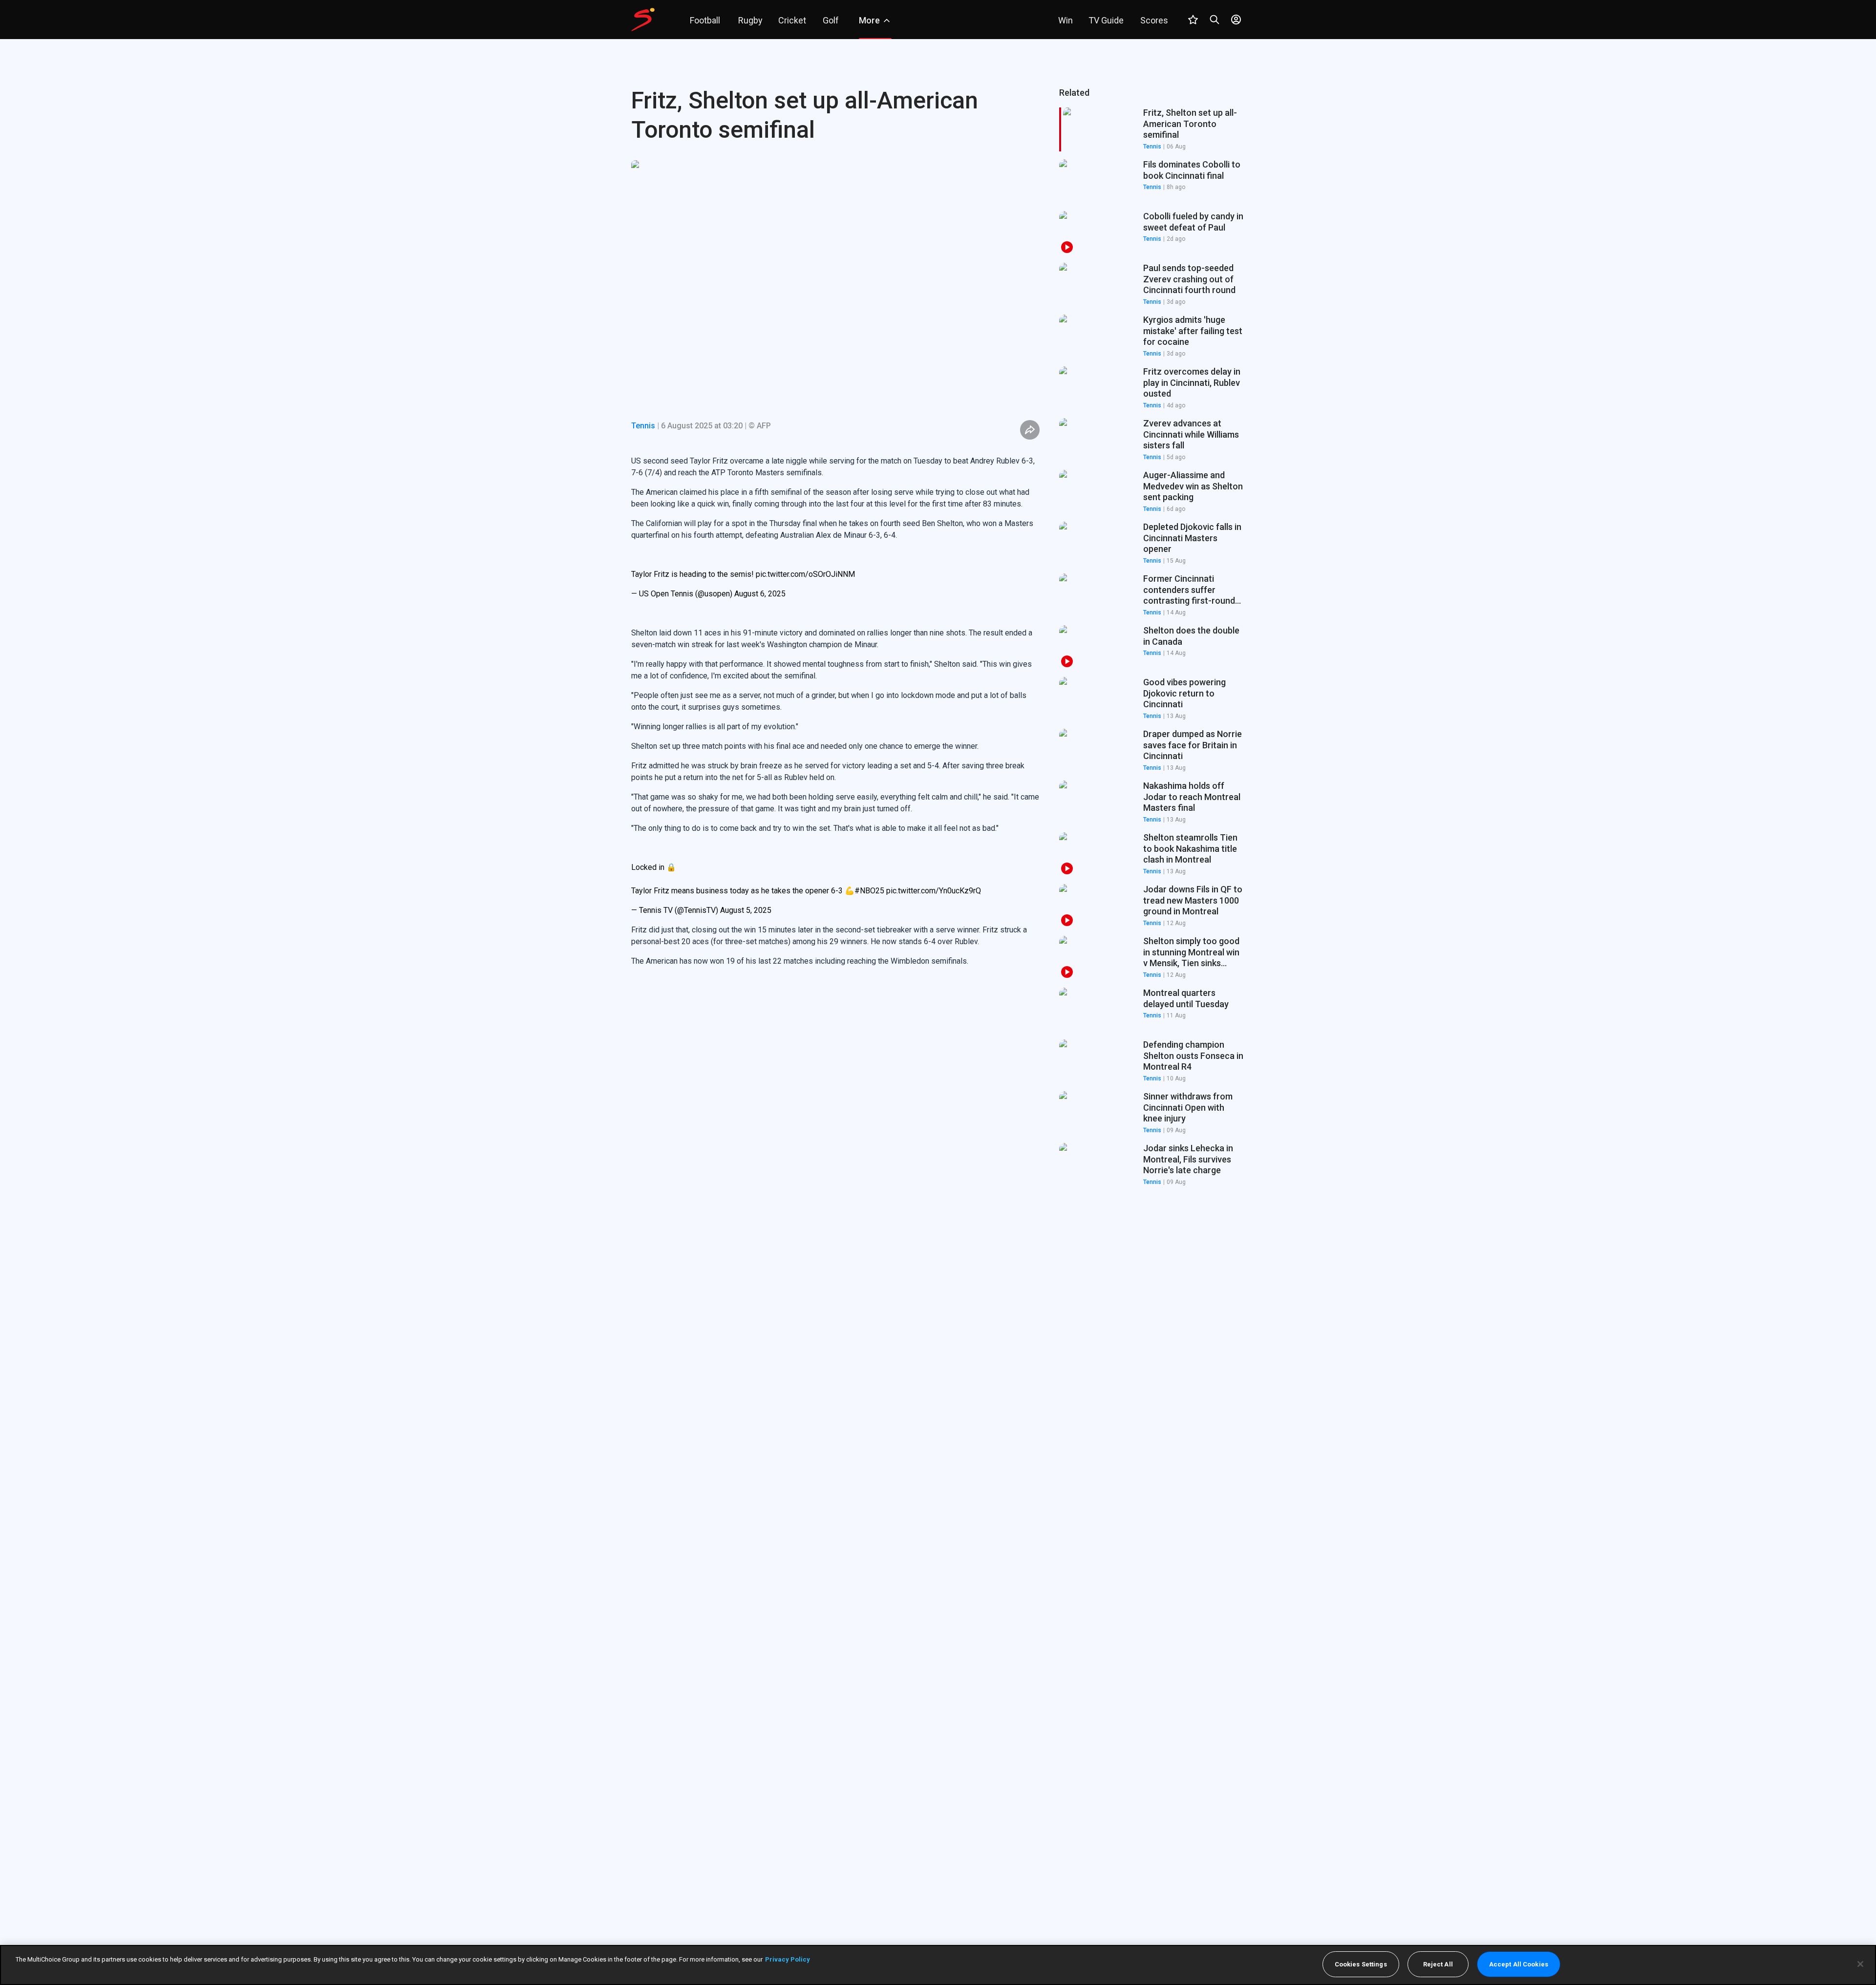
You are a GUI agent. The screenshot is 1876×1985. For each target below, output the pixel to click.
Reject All (1438, 1964)
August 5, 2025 (746, 910)
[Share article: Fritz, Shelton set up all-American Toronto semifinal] (1030, 430)
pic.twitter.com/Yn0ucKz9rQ (934, 891)
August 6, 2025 (760, 594)
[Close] (1860, 1964)
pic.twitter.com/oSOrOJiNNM (805, 574)
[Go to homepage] (643, 20)
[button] (1152, 181)
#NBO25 (869, 891)
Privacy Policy (788, 1959)
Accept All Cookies (1519, 1964)
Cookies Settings (1361, 1964)
